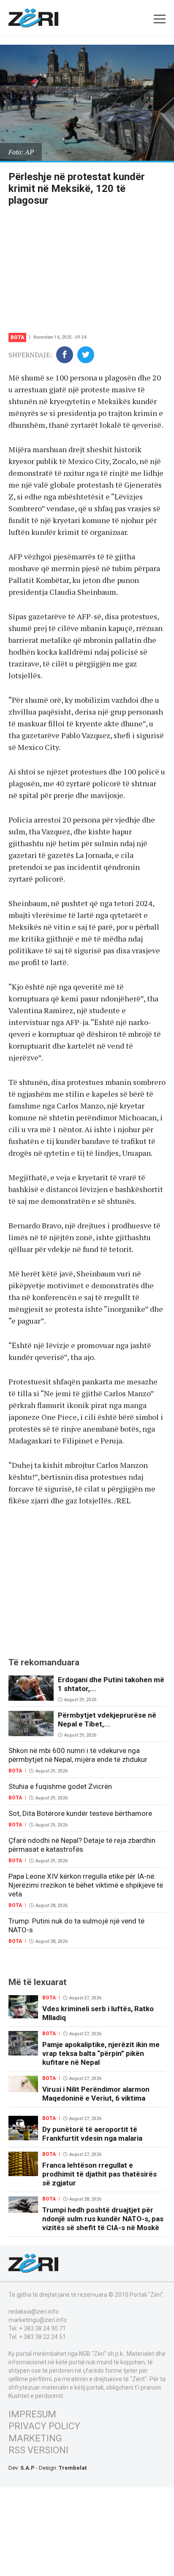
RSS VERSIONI (38, 2450)
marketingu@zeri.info (38, 2320)
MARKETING (35, 2438)
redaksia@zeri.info (34, 2312)
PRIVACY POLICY (44, 2426)
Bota (17, 337)
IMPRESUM (32, 2414)
